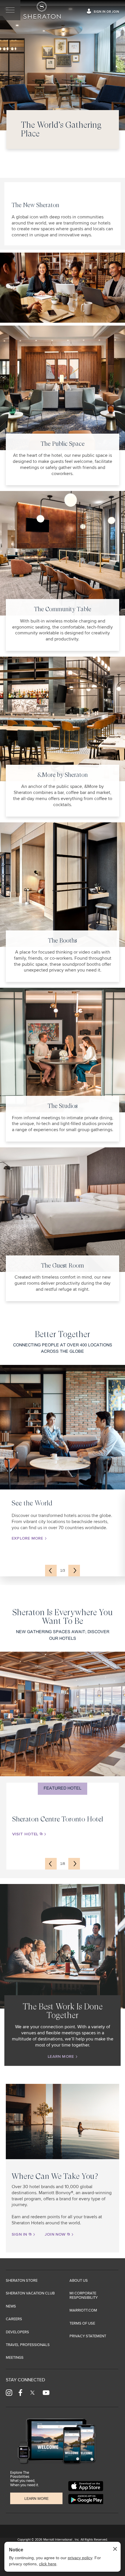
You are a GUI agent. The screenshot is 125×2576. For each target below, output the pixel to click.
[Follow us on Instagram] (9, 2392)
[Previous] (51, 1571)
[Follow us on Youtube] (46, 2392)
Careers (14, 2319)
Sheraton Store (22, 2281)
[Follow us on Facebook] (20, 2392)
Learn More (36, 2499)
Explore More (28, 1538)
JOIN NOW (56, 2234)
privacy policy (80, 2558)
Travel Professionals (28, 2345)
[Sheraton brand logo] (41, 10)
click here (48, 2564)
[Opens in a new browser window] (86, 2486)
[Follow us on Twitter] (32, 2392)
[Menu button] (10, 10)
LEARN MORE (61, 2057)
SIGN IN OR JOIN (106, 12)
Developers (17, 2332)
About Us (79, 2281)
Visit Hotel (26, 1834)
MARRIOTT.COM (83, 2311)
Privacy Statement (88, 2336)
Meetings (15, 2358)
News (11, 2306)
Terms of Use (82, 2324)
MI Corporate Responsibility (84, 2295)
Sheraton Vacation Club (30, 2293)
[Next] (74, 1571)
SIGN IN (20, 2234)
